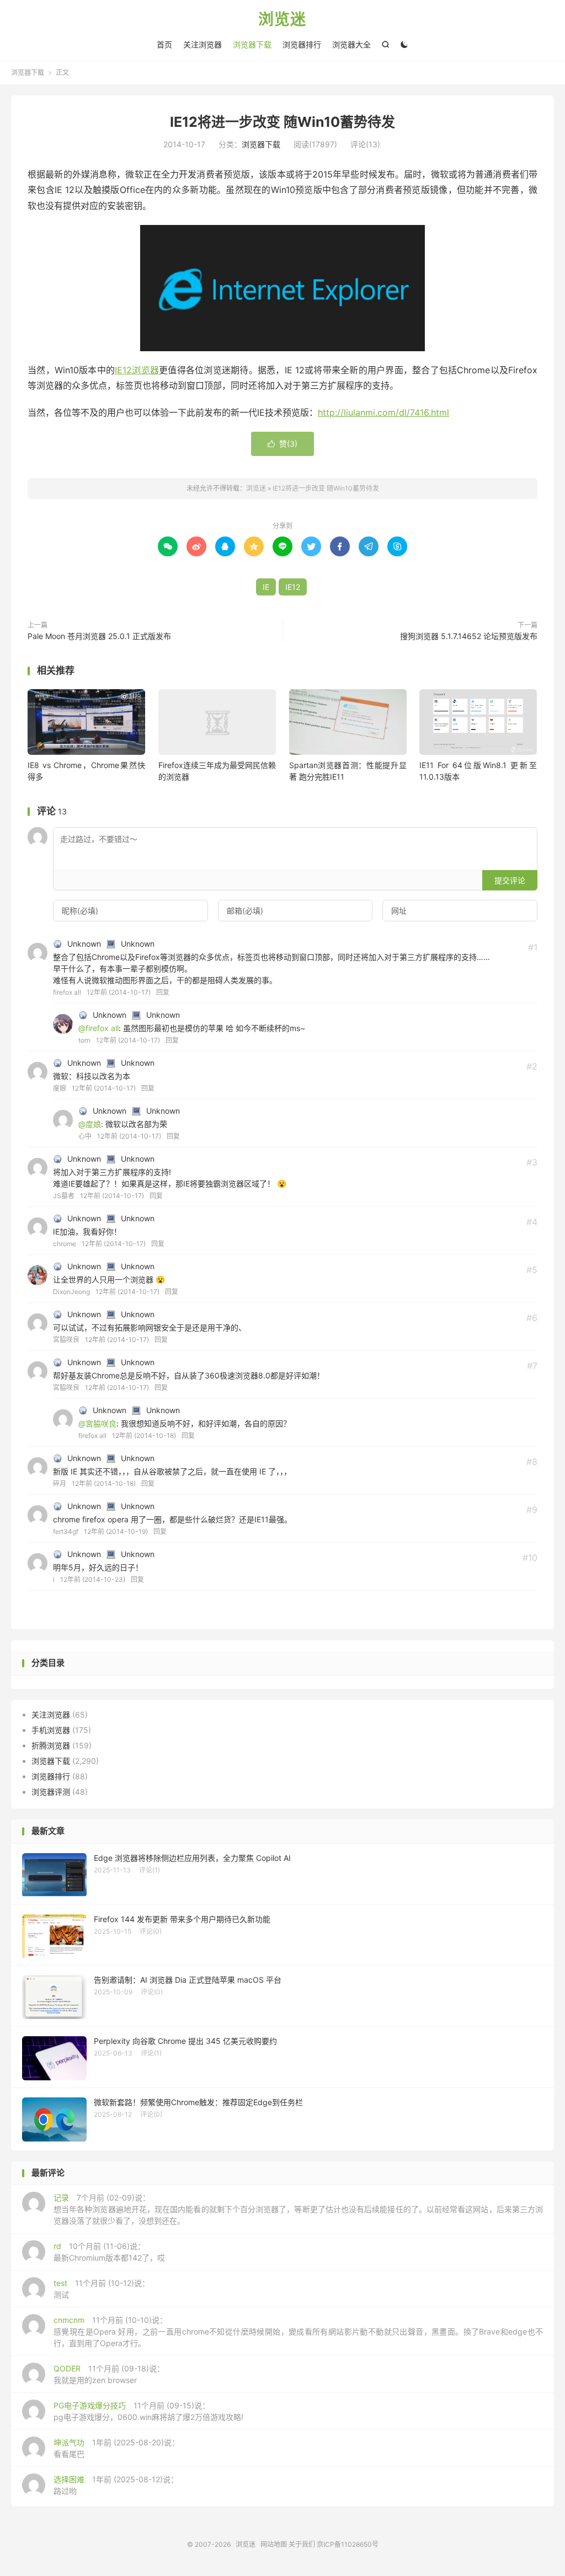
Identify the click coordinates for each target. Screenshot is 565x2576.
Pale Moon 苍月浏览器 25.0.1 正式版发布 (99, 636)
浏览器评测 (51, 1792)
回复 (163, 992)
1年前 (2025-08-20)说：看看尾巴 (116, 2448)
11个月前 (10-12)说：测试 (102, 2289)
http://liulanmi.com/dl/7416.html (383, 412)
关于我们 (302, 2544)
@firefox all (98, 1028)
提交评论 (510, 880)
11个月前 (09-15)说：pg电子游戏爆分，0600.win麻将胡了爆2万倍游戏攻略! (148, 2411)
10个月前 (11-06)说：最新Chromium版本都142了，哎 (109, 2252)
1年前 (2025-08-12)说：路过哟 (116, 2485)
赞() (282, 444)
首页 (164, 44)
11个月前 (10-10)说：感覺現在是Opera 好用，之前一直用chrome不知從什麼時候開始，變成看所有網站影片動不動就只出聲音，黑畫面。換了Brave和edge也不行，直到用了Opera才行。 (298, 2331)
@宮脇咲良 (97, 1423)
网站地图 (274, 2544)
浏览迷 (282, 20)
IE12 (293, 587)
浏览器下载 (252, 44)
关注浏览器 (202, 44)
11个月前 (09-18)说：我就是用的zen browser (109, 2374)
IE (266, 587)
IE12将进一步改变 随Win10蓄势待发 (282, 122)
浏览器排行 (302, 44)
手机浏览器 (51, 1730)
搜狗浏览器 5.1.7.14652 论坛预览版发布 (469, 636)
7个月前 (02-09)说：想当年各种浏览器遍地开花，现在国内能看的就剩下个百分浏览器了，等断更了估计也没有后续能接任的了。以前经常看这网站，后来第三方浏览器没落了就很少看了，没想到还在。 (298, 2209)
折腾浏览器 (51, 1745)
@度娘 (90, 1124)
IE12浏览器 (137, 370)
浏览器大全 (351, 44)
